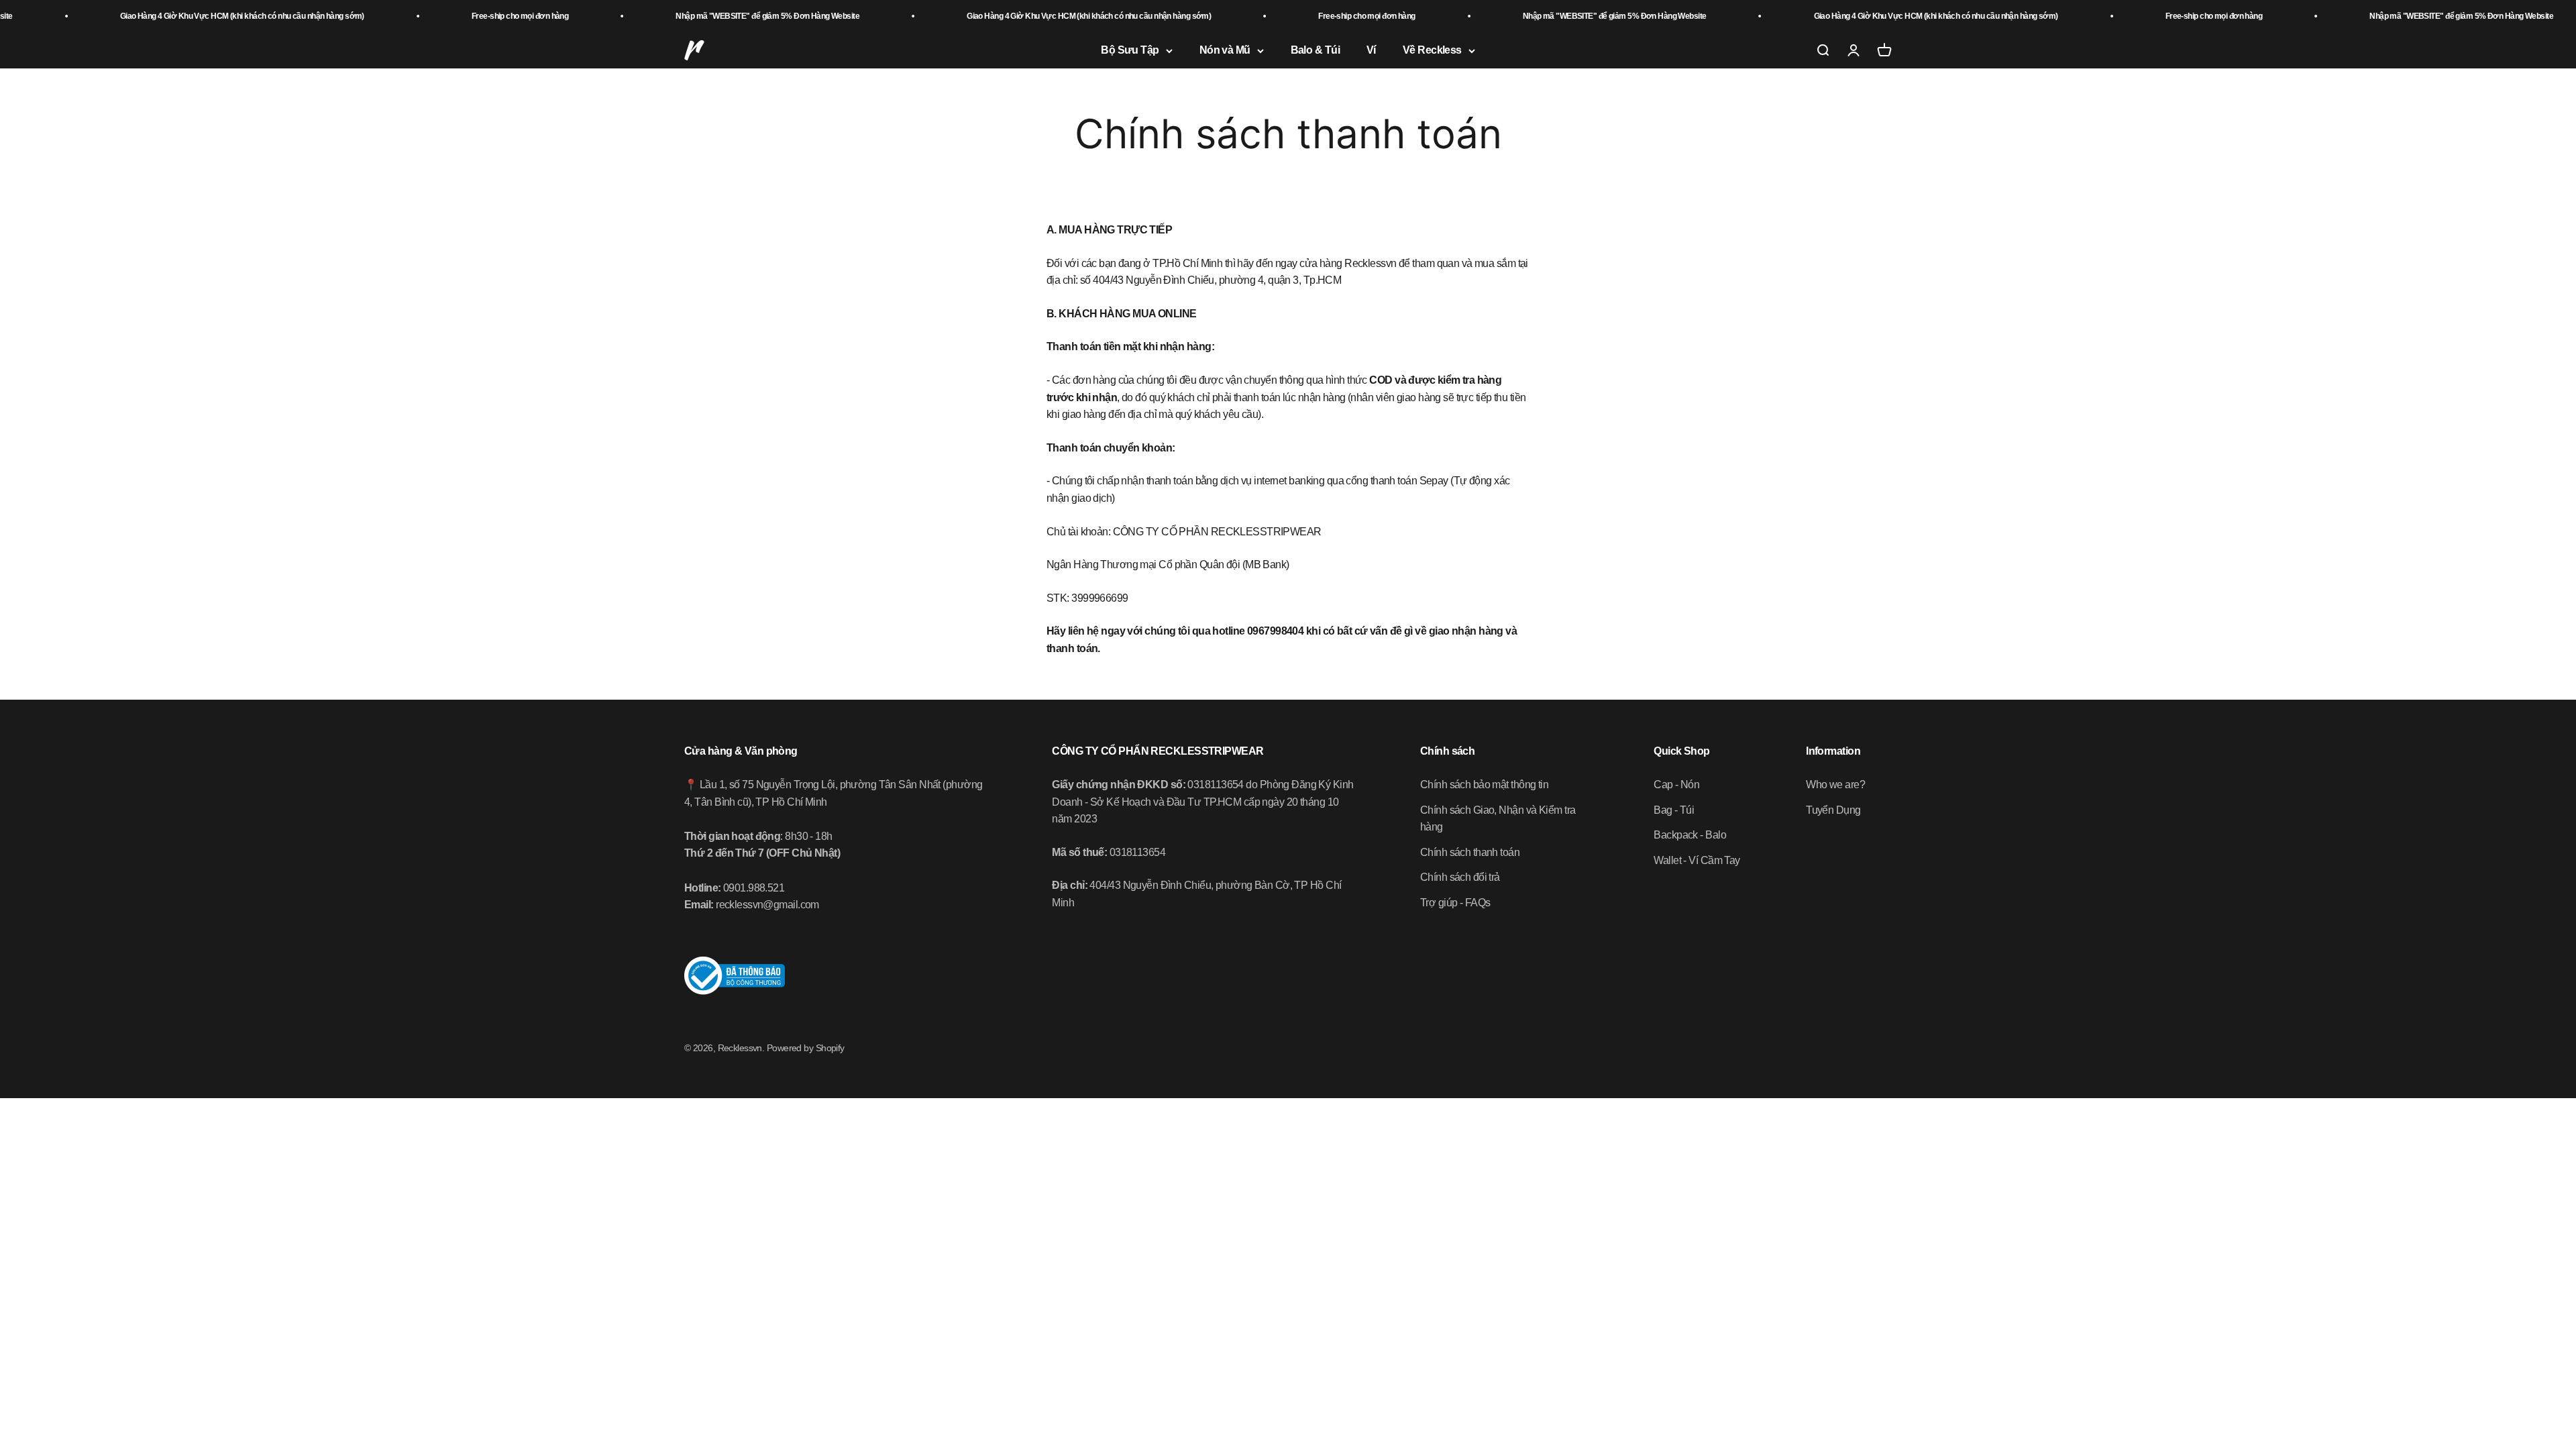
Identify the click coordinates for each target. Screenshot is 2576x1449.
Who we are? (1835, 785)
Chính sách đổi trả (1460, 877)
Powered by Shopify (806, 1048)
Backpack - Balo (1690, 835)
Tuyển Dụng (1833, 810)
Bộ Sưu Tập (1130, 51)
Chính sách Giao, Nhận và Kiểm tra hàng (1498, 819)
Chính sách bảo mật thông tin (1484, 785)
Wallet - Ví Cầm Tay (1697, 860)
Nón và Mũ (1225, 51)
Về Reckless (1432, 51)
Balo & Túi (1315, 51)
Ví (1371, 51)
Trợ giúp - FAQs (1455, 903)
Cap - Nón (1676, 785)
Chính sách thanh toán (1470, 852)
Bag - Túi (1674, 810)
